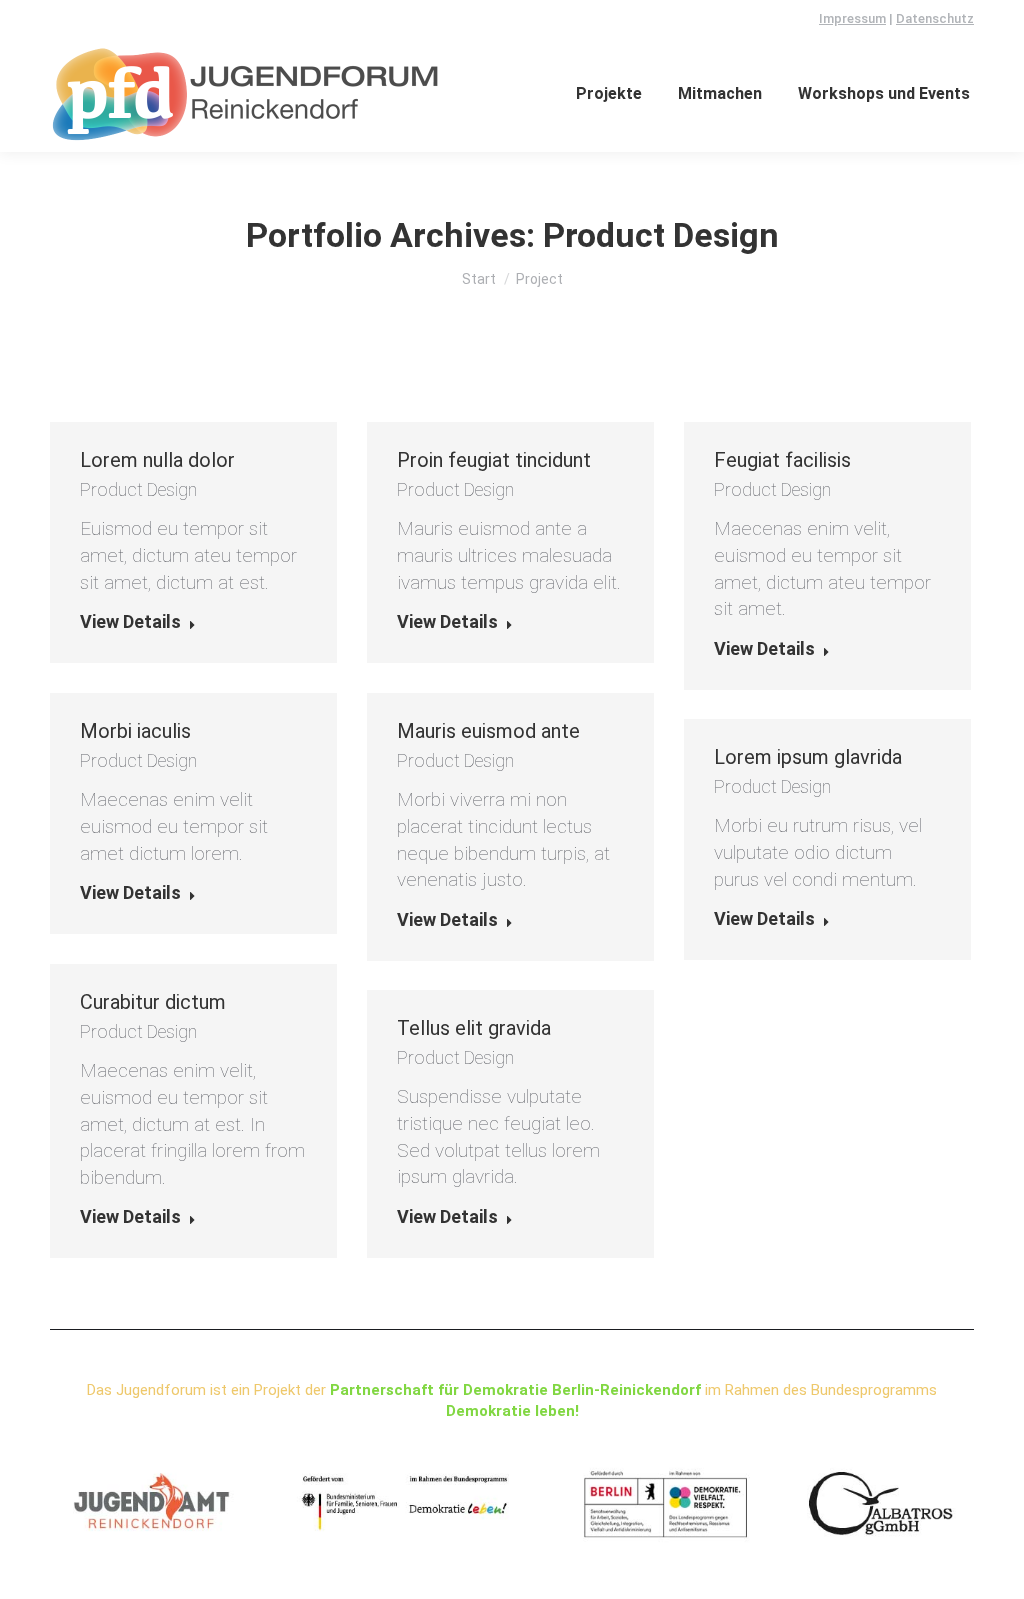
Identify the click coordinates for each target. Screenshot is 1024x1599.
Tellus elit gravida (474, 1028)
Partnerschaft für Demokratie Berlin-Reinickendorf (515, 1390)
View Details (130, 621)
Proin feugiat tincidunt (494, 460)
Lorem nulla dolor (157, 460)
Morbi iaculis (135, 731)
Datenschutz (935, 18)
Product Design (138, 489)
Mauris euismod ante (488, 731)
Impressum (852, 18)
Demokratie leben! (512, 1411)
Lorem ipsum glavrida (808, 757)
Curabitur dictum (153, 1002)
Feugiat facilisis (782, 460)
